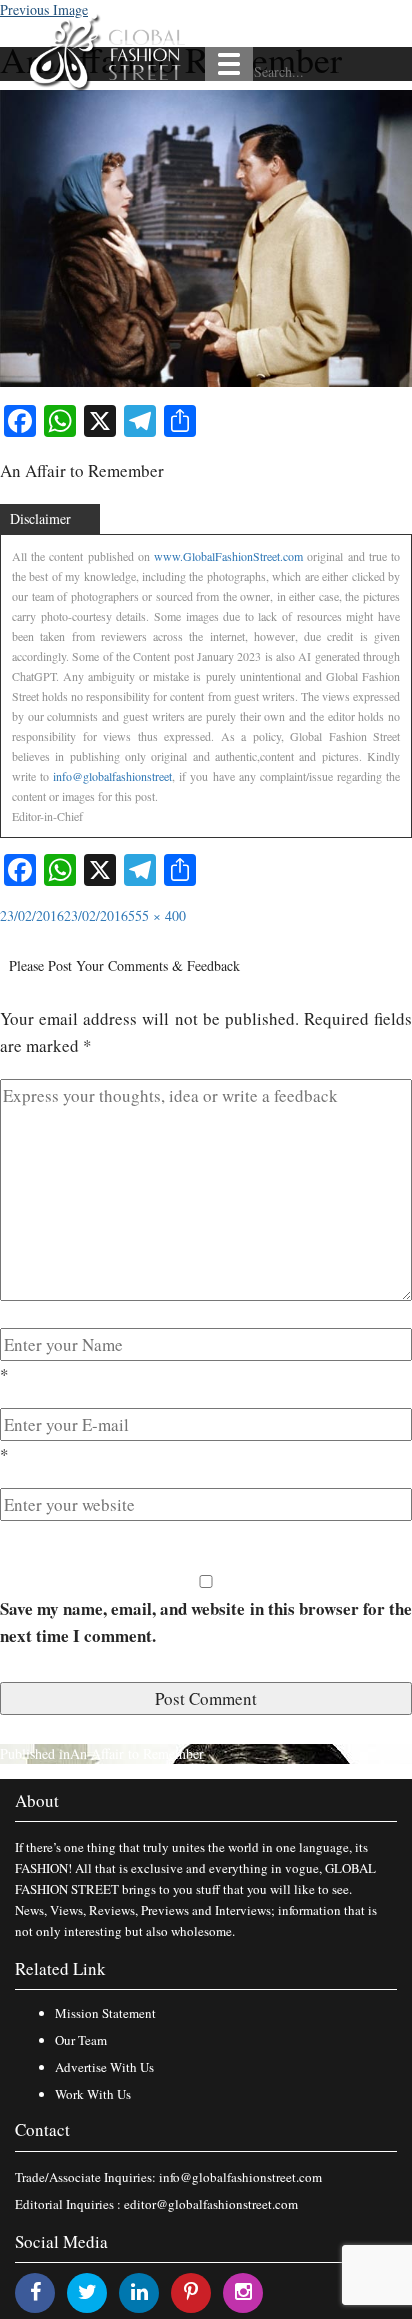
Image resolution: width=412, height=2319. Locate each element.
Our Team (81, 2040)
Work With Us (93, 2094)
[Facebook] (35, 2291)
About (37, 1800)
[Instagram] (243, 2291)
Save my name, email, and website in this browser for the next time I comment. (206, 1622)
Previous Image (44, 9)
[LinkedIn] (139, 2291)
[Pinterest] (191, 2291)
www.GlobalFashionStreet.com (228, 556)
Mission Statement (105, 2013)
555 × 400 (157, 915)
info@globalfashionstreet (112, 776)
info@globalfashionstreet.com (240, 2177)
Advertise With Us (104, 2067)
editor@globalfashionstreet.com (211, 2204)
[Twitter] (87, 2291)
